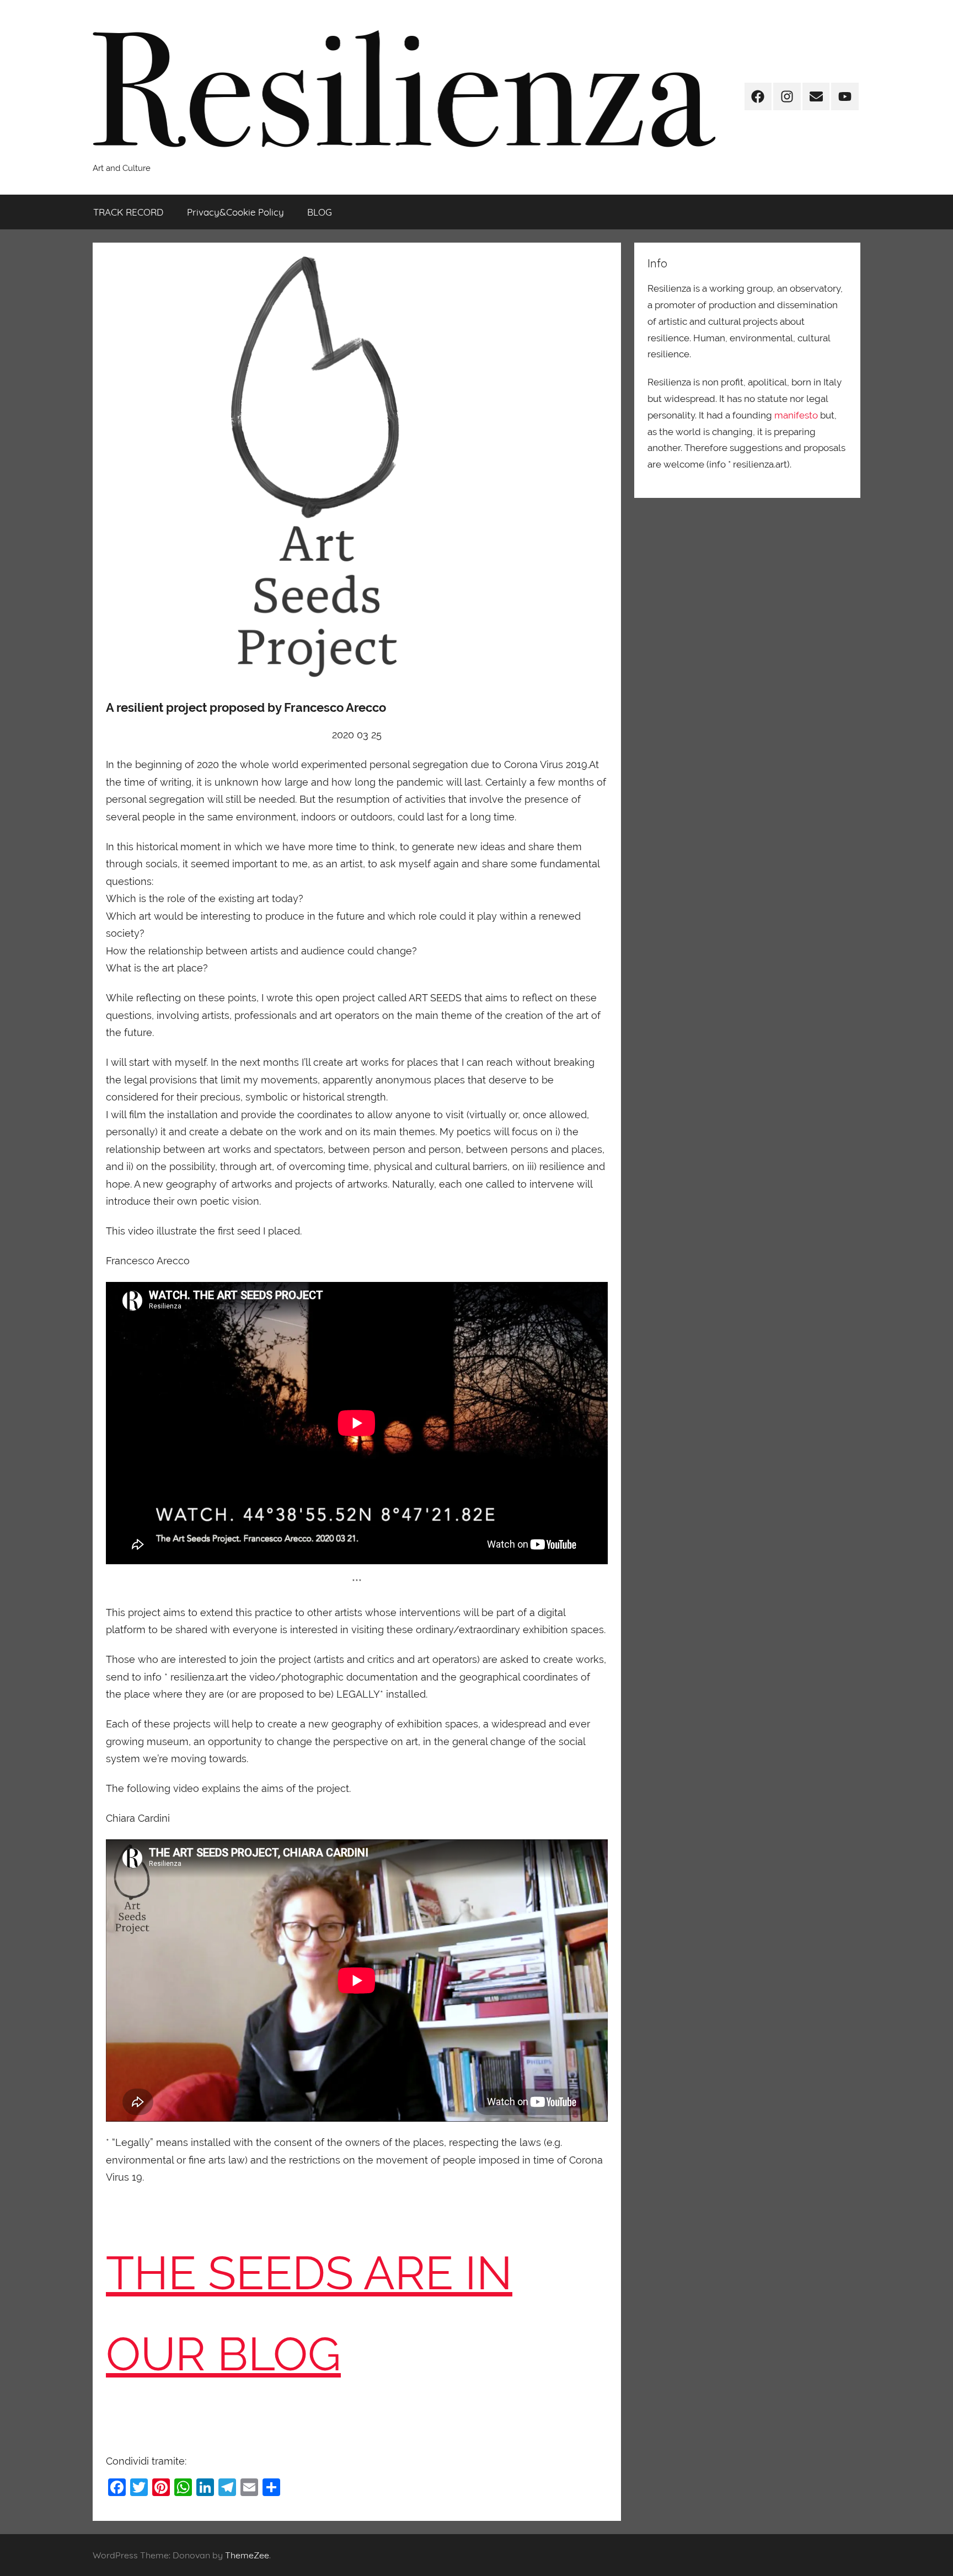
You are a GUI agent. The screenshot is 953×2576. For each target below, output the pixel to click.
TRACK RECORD (128, 212)
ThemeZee (247, 2555)
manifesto (796, 415)
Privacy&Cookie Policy (235, 212)
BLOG (320, 212)
